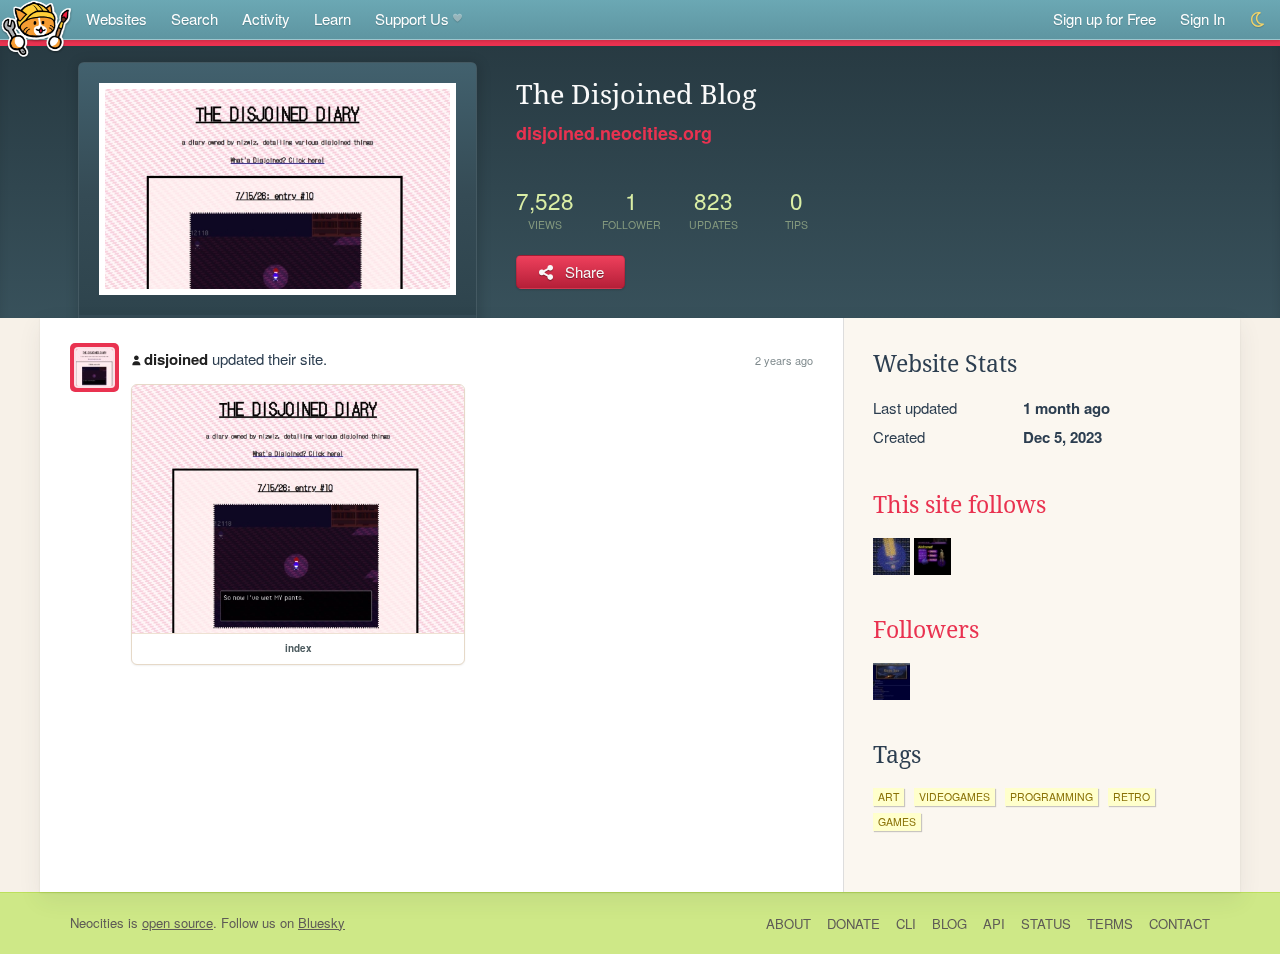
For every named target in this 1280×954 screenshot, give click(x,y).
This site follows (959, 505)
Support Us (412, 18)
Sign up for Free (1104, 18)
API (994, 923)
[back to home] (36, 27)
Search (194, 18)
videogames (954, 796)
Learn (332, 18)
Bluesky (321, 922)
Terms (1110, 923)
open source (177, 922)
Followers (926, 630)
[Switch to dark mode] (1258, 19)
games (897, 821)
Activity (266, 18)
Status (1046, 923)
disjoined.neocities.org (614, 133)
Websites (116, 18)
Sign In (1202, 18)
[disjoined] (94, 367)
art (888, 796)
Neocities (97, 922)
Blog (949, 923)
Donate (853, 923)
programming (1051, 796)
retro (1131, 796)
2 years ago (784, 360)
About (788, 923)
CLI (906, 923)
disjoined (176, 359)
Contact (1179, 923)
